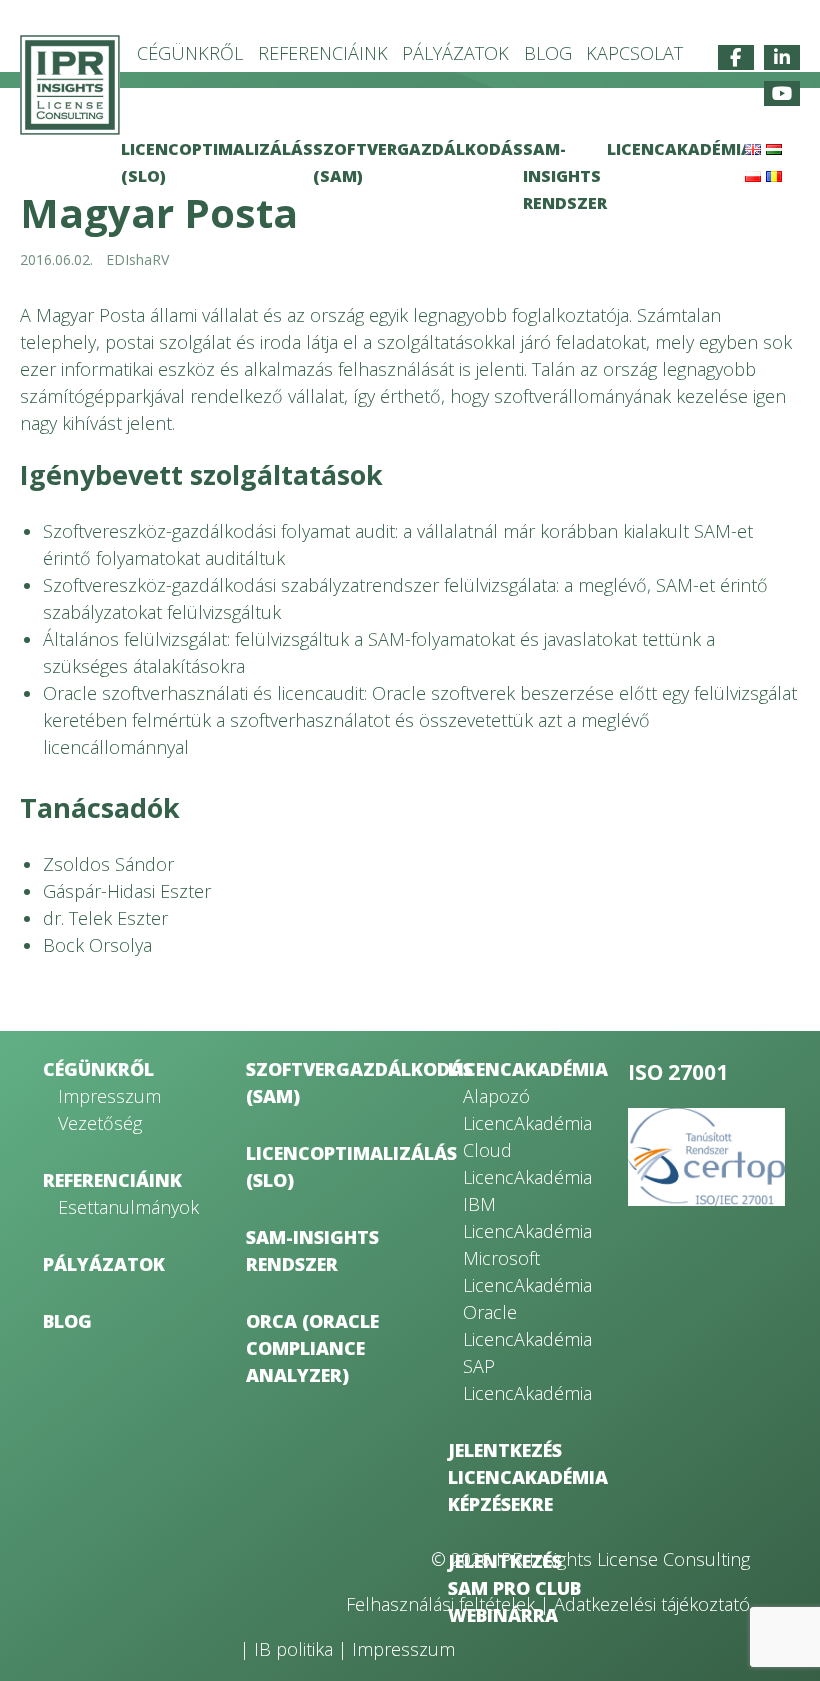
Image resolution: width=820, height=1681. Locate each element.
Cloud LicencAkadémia (527, 1163)
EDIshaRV (137, 259)
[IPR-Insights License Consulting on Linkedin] (782, 57)
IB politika (293, 1649)
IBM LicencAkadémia (527, 1217)
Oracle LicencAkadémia (527, 1325)
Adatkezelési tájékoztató (652, 1604)
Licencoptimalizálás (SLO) (320, 1166)
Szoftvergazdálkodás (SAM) (320, 1082)
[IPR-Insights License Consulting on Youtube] (782, 93)
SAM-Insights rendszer (565, 176)
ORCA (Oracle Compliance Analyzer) (312, 1348)
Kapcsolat (634, 53)
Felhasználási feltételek (440, 1604)
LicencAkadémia (680, 149)
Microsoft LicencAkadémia (527, 1271)
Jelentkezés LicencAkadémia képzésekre (522, 1477)
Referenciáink (323, 53)
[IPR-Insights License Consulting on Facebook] (736, 57)
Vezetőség (100, 1123)
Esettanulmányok (125, 1207)
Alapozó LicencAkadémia (527, 1109)
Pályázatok (455, 53)
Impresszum (109, 1096)
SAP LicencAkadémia (527, 1379)
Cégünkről (190, 53)
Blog (548, 53)
